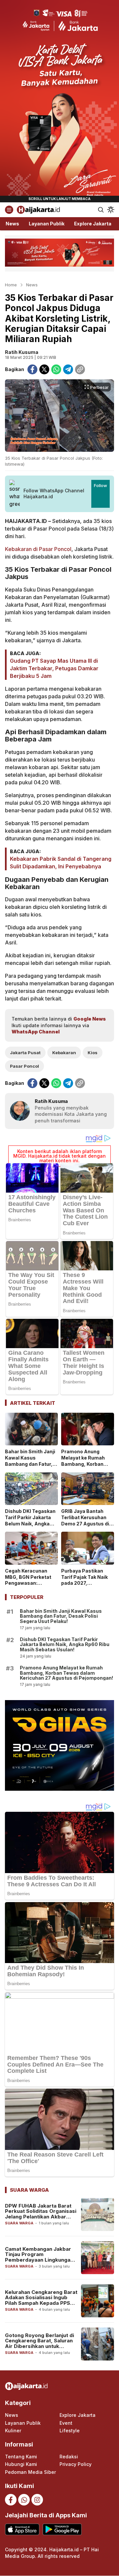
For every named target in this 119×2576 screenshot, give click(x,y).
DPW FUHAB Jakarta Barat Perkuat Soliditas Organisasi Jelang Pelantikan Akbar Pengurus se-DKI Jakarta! (41, 2214)
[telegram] (68, 369)
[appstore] (22, 2529)
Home (11, 285)
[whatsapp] (56, 369)
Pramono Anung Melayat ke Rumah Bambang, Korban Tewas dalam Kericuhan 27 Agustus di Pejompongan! (87, 1467)
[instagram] (37, 2500)
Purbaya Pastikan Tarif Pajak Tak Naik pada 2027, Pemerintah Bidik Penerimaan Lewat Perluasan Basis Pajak (84, 1589)
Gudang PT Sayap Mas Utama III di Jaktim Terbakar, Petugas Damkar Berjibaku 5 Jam (54, 668)
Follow (100, 485)
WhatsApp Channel (36, 1032)
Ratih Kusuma (22, 352)
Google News (90, 1019)
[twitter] (44, 369)
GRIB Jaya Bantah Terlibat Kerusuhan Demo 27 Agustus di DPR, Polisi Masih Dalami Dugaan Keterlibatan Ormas (85, 1527)
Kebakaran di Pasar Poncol (38, 549)
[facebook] (32, 369)
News (32, 285)
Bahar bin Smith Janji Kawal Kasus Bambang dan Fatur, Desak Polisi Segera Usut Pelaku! (30, 1464)
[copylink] (80, 369)
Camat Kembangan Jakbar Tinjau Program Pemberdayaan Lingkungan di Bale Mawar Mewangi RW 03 (40, 2260)
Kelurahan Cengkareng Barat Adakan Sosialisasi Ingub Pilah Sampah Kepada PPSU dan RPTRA (41, 2300)
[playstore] (62, 2529)
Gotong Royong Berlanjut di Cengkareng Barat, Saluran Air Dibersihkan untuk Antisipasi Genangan (40, 2344)
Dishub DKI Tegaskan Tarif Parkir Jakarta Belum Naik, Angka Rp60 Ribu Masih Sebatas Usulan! (30, 1524)
